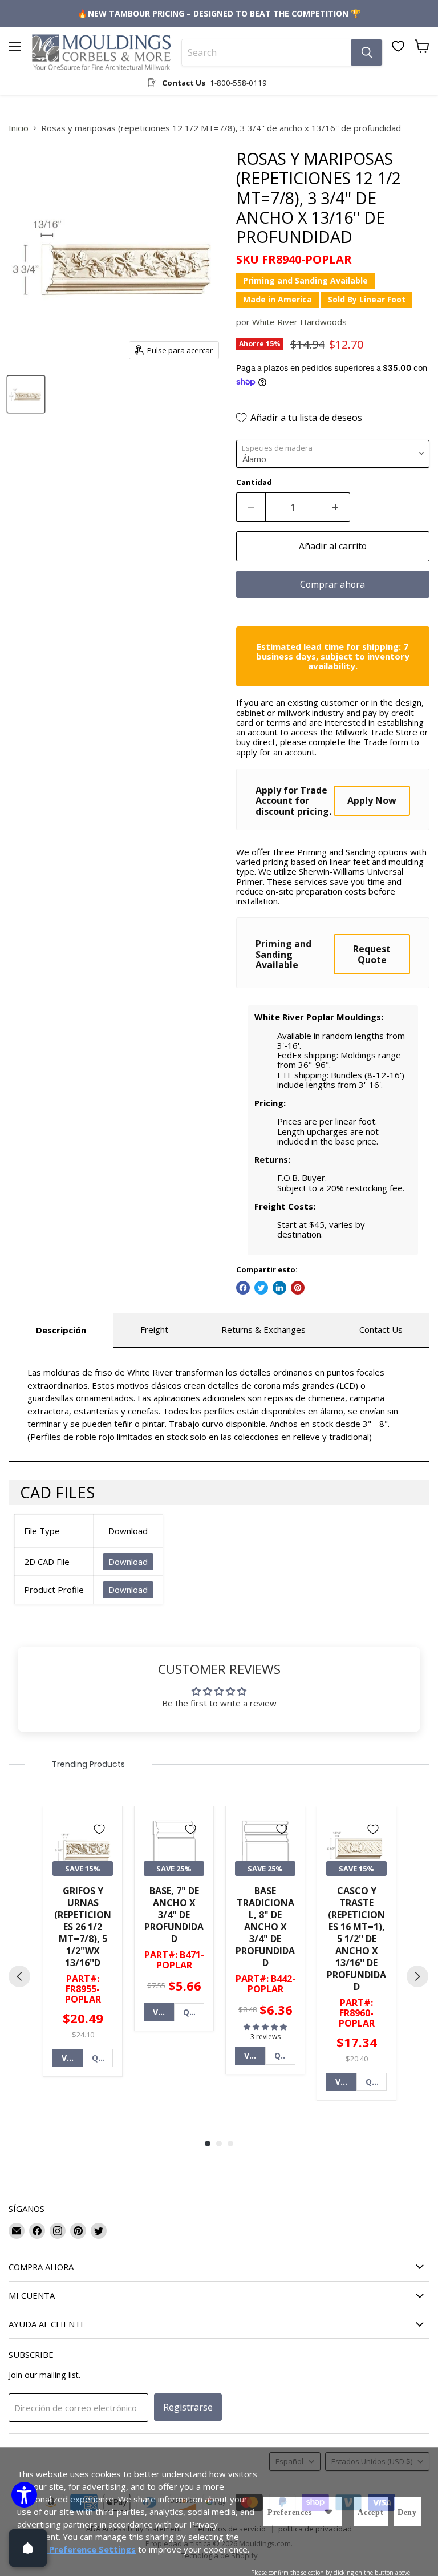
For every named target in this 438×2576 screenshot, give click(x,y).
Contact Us (381, 1329)
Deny (407, 2512)
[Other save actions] (328, 2512)
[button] (265, 2027)
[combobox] (267, 52)
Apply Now (372, 800)
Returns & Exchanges (263, 1329)
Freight (154, 1329)
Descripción (61, 1330)
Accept (371, 2512)
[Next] (417, 1976)
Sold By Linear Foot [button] (367, 299)
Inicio (19, 128)
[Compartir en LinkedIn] (279, 1288)
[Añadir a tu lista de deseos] (99, 1829)
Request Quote (372, 954)
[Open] (28, 2548)
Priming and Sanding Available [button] (305, 280)
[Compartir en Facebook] (243, 1288)
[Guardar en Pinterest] (298, 1288)
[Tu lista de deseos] (398, 46)
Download (128, 1562)
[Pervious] (19, 1976)
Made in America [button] (277, 299)
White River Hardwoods (299, 322)
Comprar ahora (332, 584)
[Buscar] (367, 52)
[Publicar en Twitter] (261, 1288)
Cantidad (254, 482)
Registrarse (188, 2407)
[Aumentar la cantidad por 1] (336, 507)
